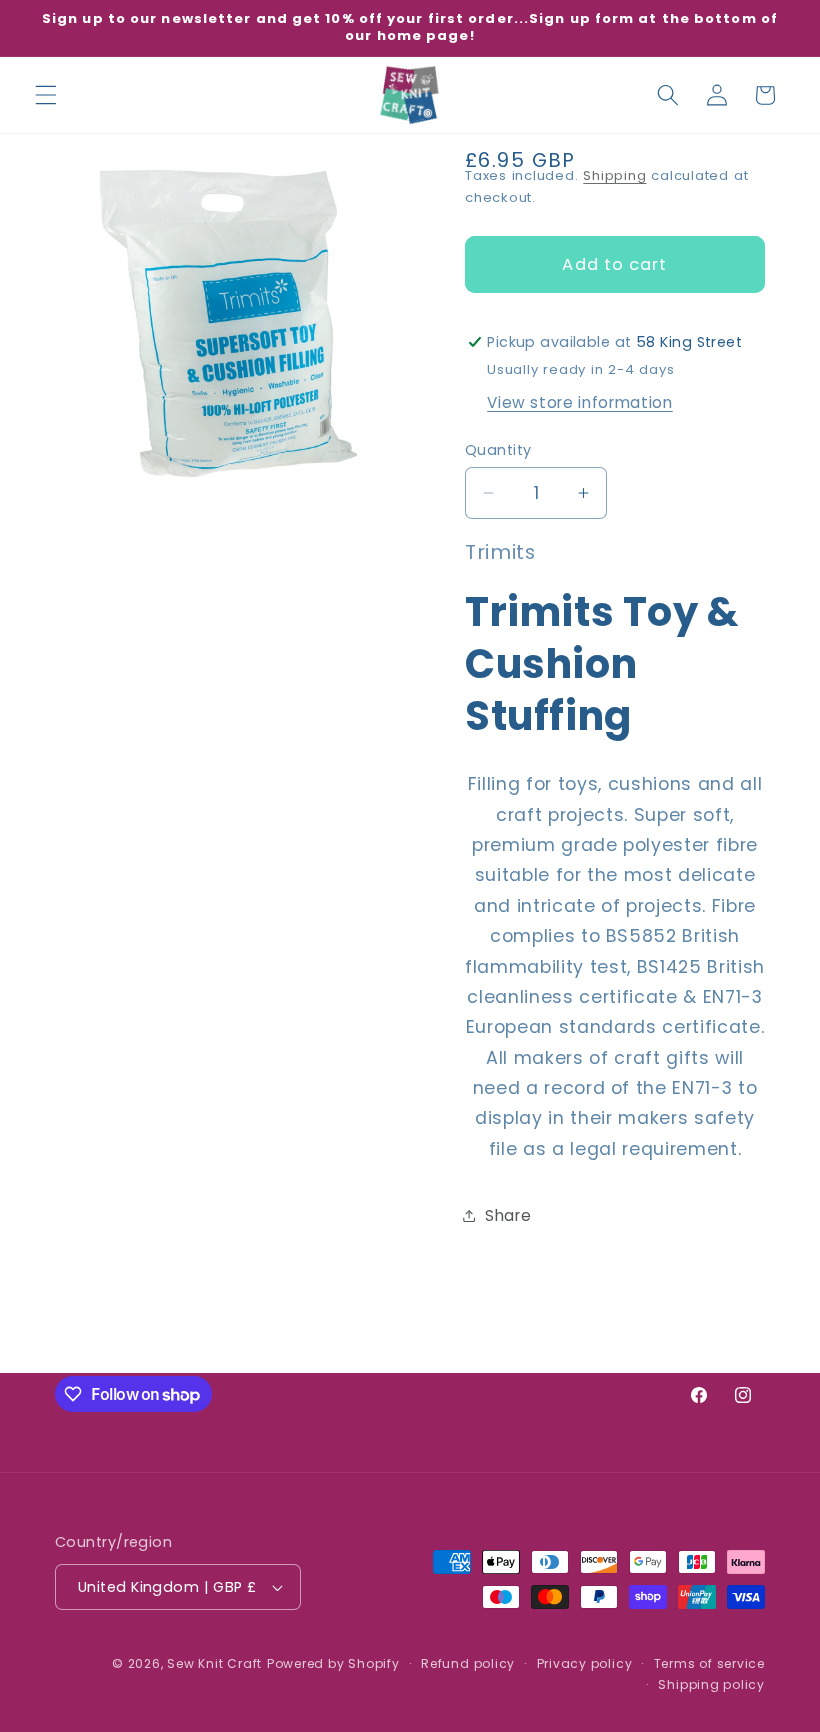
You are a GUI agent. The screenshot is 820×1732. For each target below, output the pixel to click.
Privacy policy (585, 1663)
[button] (46, 95)
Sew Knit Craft (214, 1663)
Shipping (614, 175)
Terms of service (709, 1663)
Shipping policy (711, 1684)
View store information (580, 402)
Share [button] (508, 1215)
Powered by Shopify (333, 1663)
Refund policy (468, 1663)
